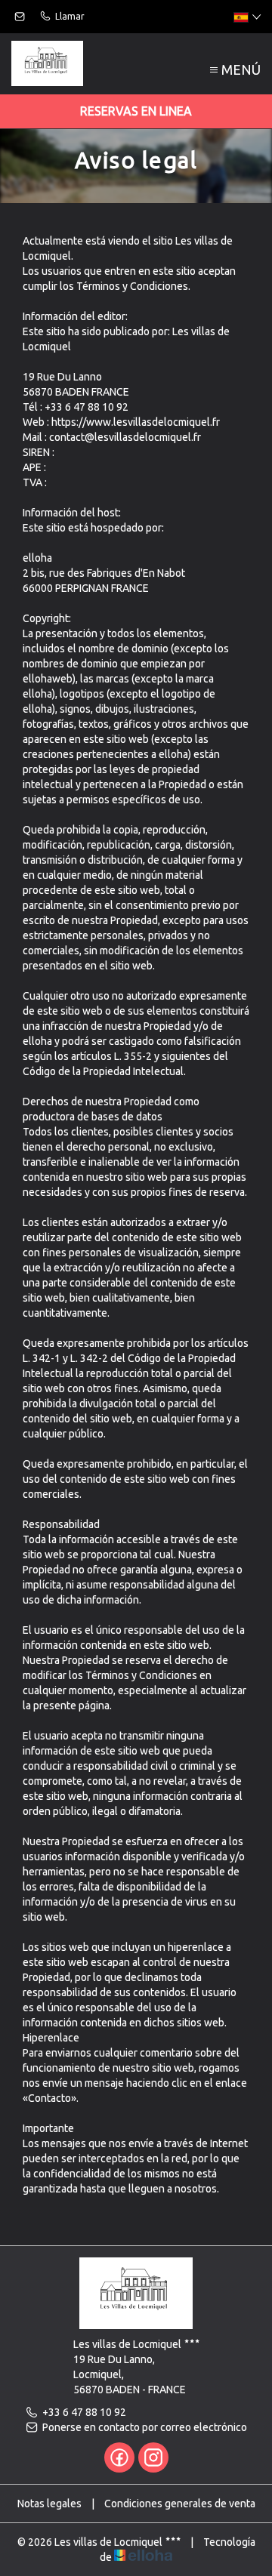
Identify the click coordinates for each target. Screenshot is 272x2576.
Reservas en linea (136, 111)
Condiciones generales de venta (180, 2504)
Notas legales (49, 2504)
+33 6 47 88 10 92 (84, 2412)
